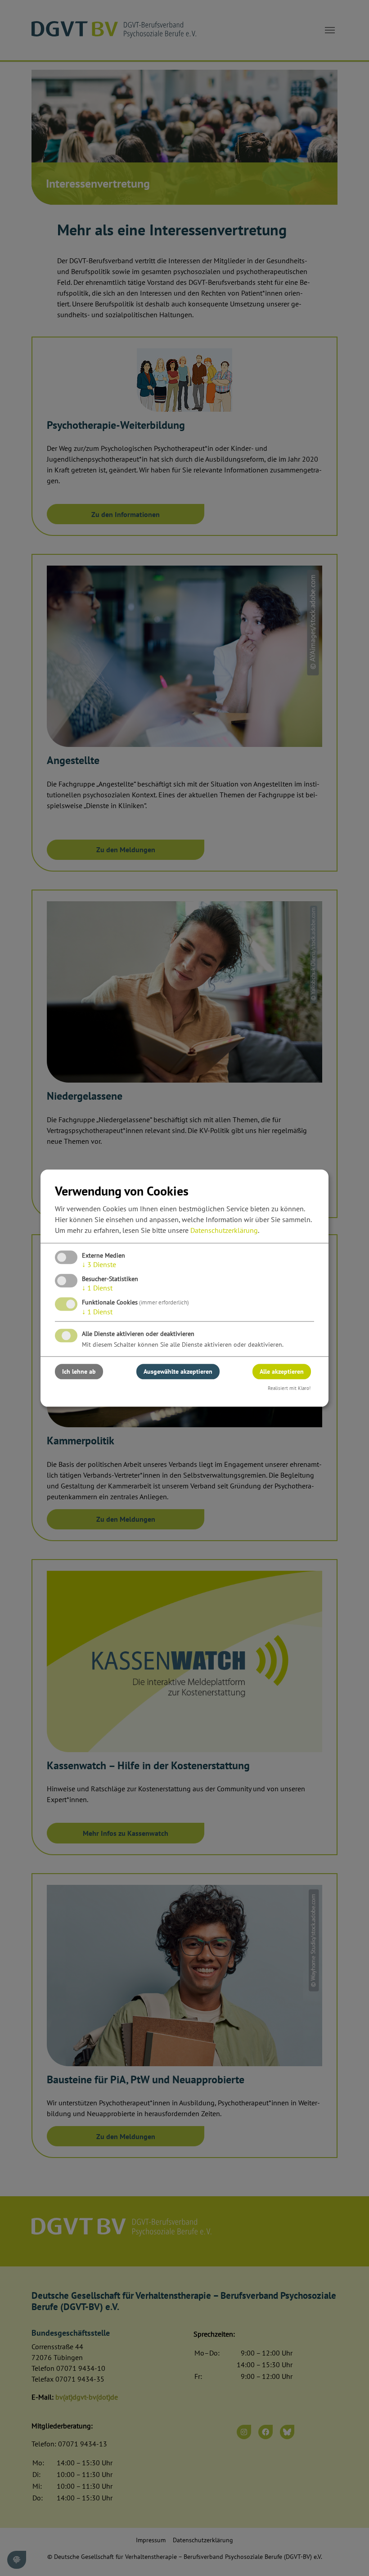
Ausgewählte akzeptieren (178, 1371)
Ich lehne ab (79, 1371)
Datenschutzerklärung (224, 1230)
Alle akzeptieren (282, 1371)
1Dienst (97, 1288)
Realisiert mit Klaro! (289, 1388)
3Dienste (99, 1264)
